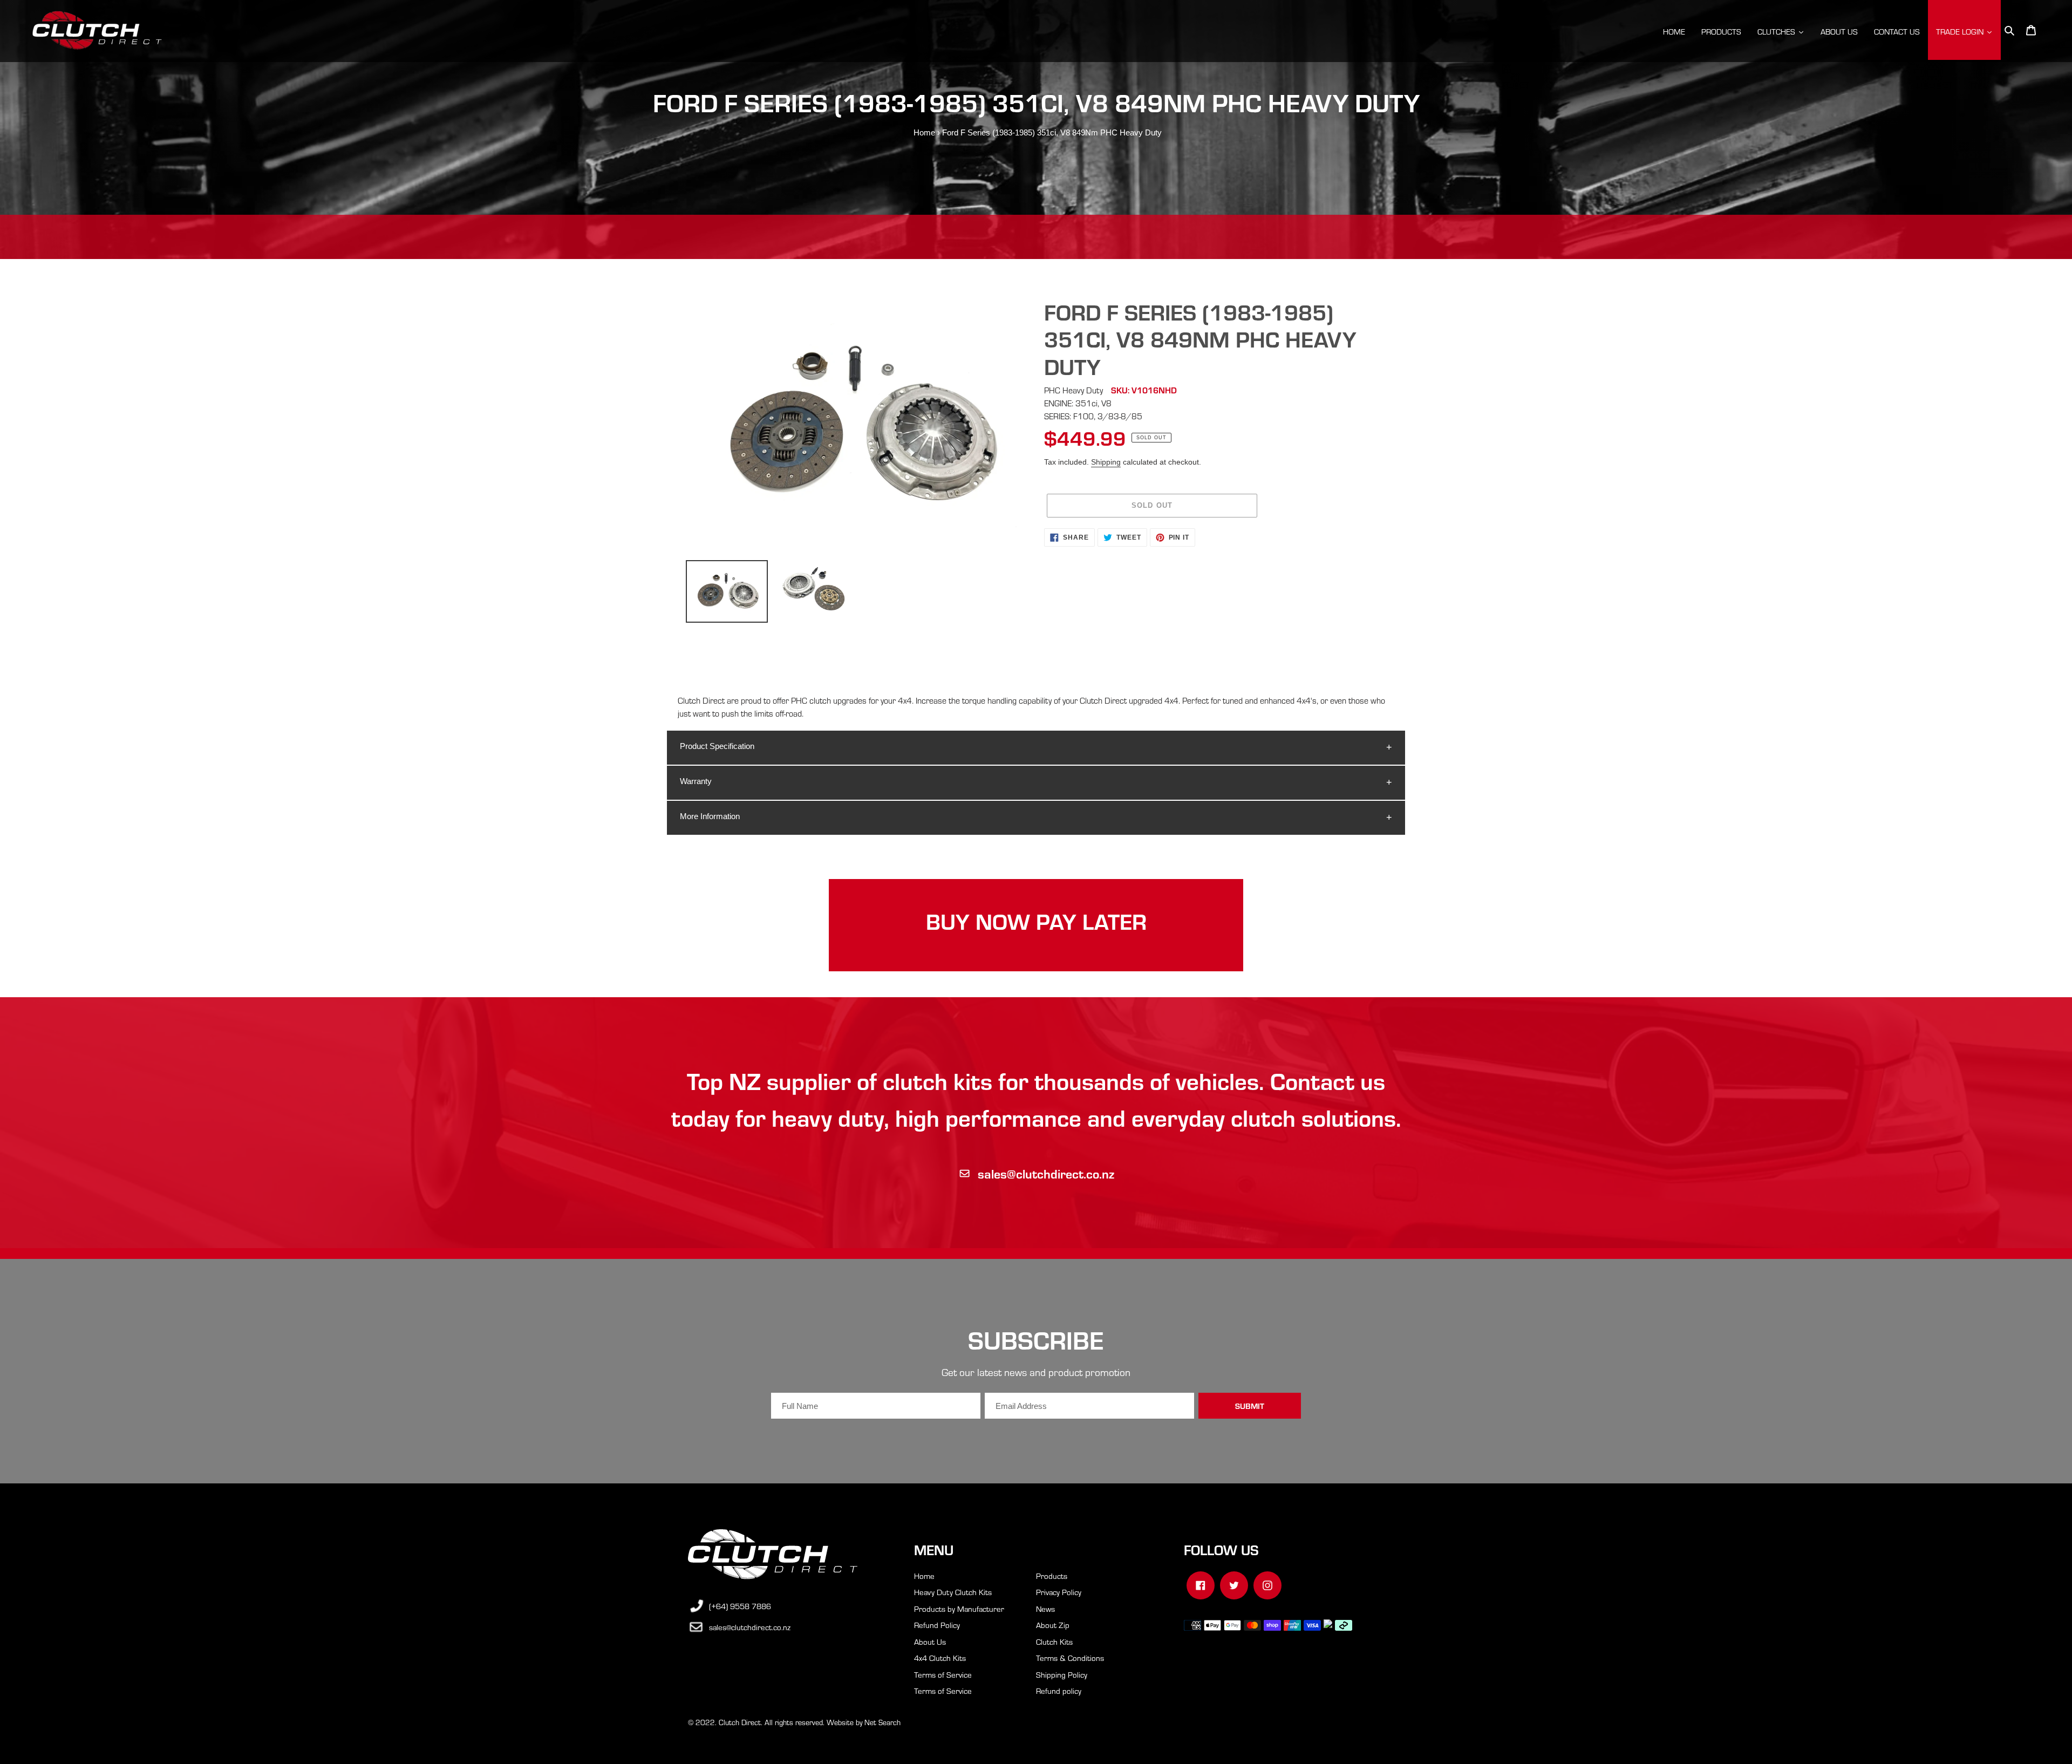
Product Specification (717, 746)
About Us (930, 1642)
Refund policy (1059, 1691)
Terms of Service (943, 1674)
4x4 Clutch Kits (940, 1658)
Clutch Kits (1054, 1642)
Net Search (882, 1722)
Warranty (696, 781)
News (1045, 1609)
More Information (710, 816)
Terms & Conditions (1070, 1658)
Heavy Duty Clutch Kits (953, 1592)
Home (924, 132)
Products (1052, 1576)
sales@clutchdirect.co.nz (1046, 1173)
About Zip (1053, 1625)
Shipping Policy (1062, 1674)
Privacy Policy (1059, 1592)
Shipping (1106, 462)
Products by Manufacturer (959, 1609)
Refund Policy (937, 1625)
